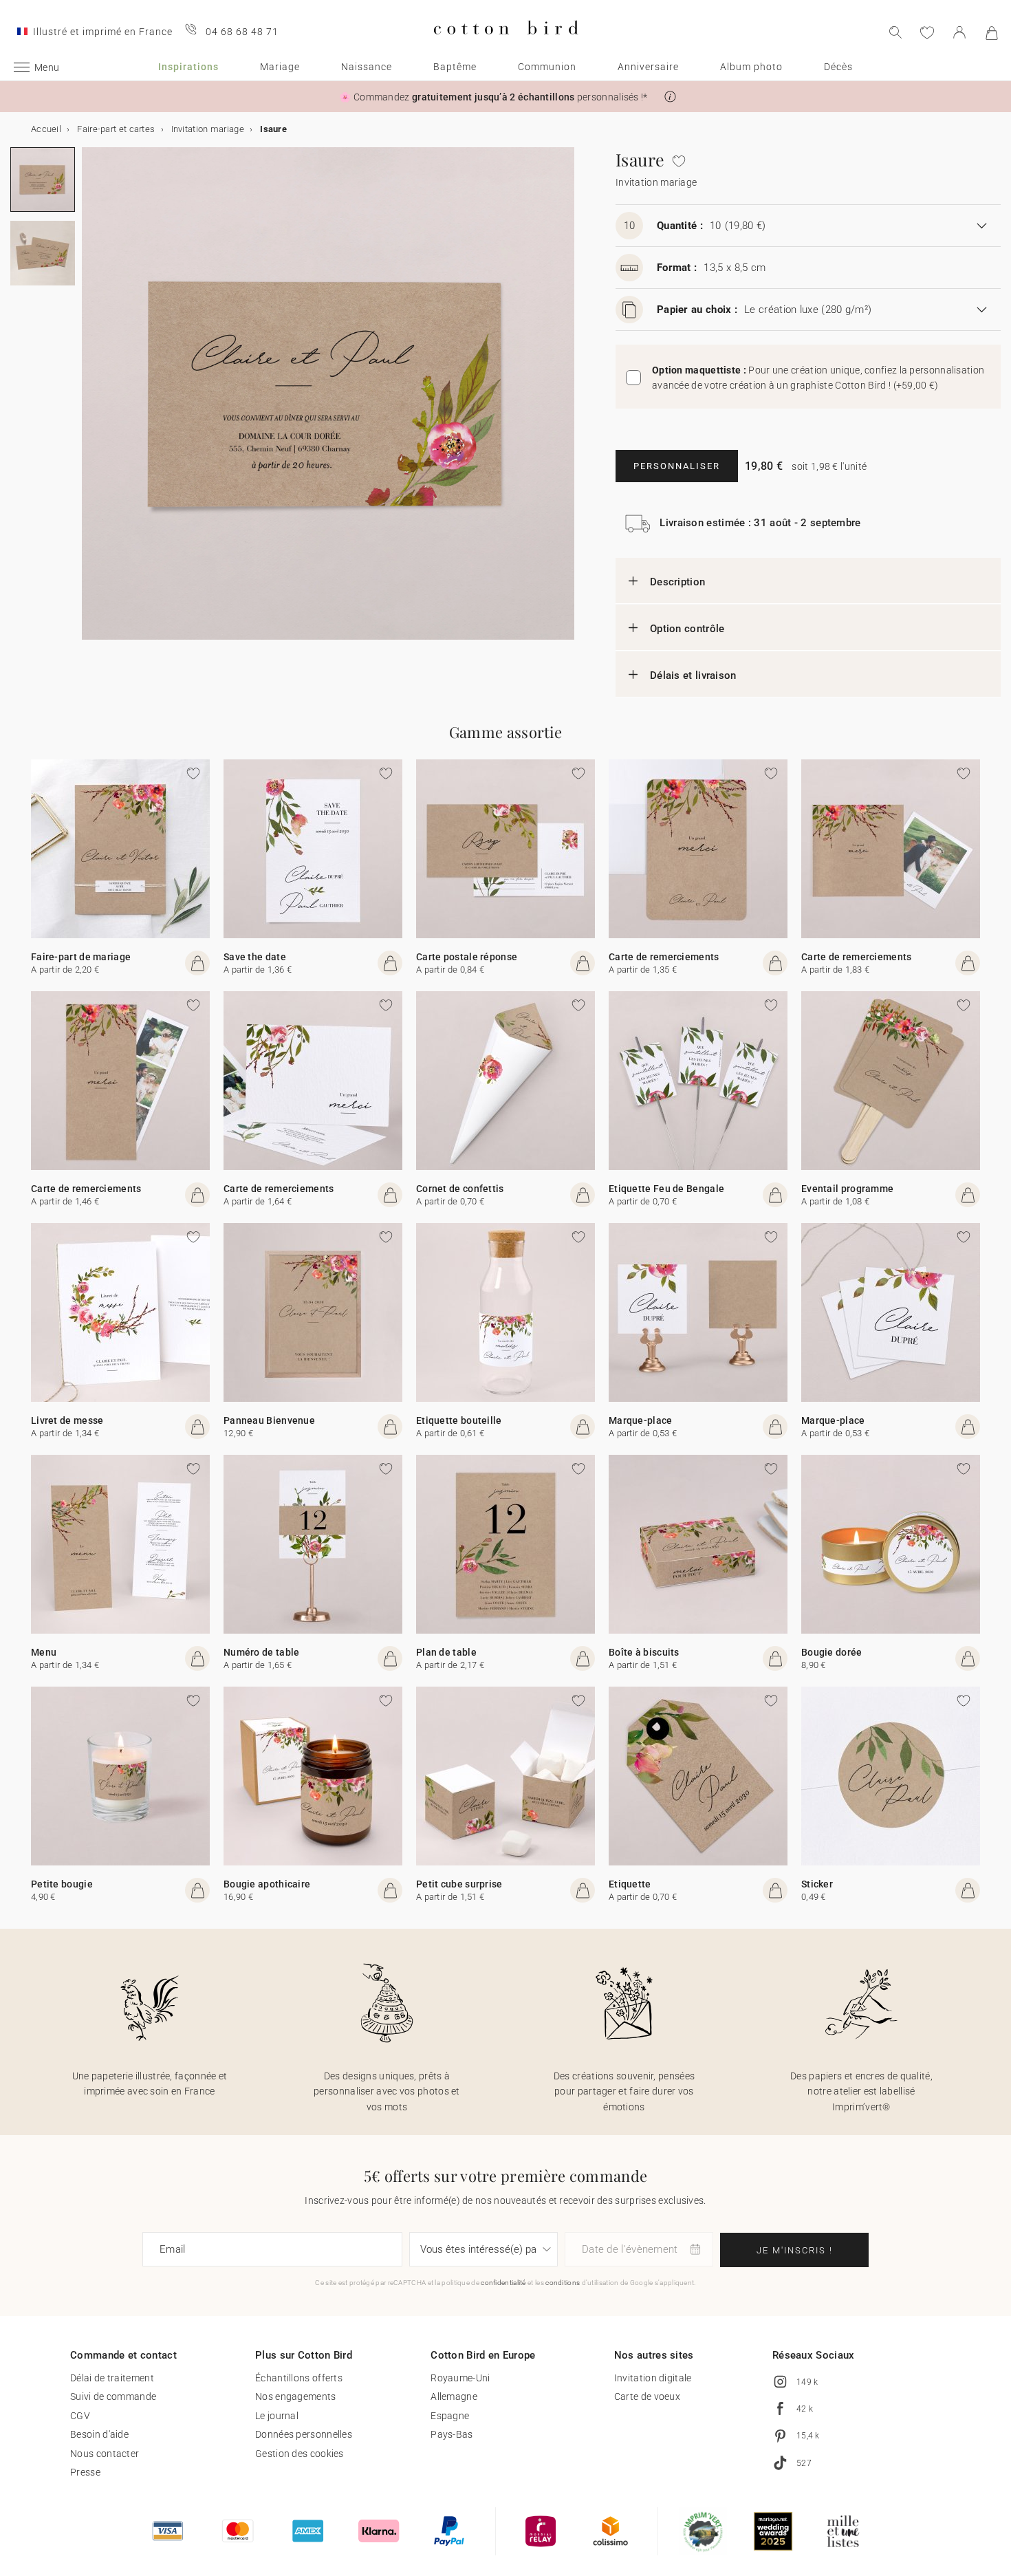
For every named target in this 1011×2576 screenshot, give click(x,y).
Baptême (455, 67)
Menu (44, 1652)
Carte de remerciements (664, 957)
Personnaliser (677, 466)
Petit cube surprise (459, 1884)
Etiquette (630, 1884)
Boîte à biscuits (644, 1652)
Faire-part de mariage (81, 957)
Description (677, 582)
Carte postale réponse (467, 957)
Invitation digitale (653, 2378)
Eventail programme (847, 1189)
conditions (563, 2283)
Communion (547, 67)
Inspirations (188, 67)
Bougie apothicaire (267, 1884)
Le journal (277, 2416)
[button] (670, 97)
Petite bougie (62, 1884)
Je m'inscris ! (795, 2250)
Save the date (255, 957)
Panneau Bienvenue (269, 1420)
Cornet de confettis (460, 1189)
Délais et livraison (693, 675)
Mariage (280, 67)
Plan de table (446, 1652)
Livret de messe (67, 1420)
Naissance (367, 67)
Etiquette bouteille (459, 1420)
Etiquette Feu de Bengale (666, 1189)
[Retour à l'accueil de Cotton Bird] (506, 46)
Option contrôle (687, 629)
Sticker (817, 1884)
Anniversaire (648, 67)
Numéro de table (262, 1652)
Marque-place (641, 1420)
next (90, 402)
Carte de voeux (647, 2396)
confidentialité (503, 2283)
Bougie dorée (832, 1652)
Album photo (751, 67)
